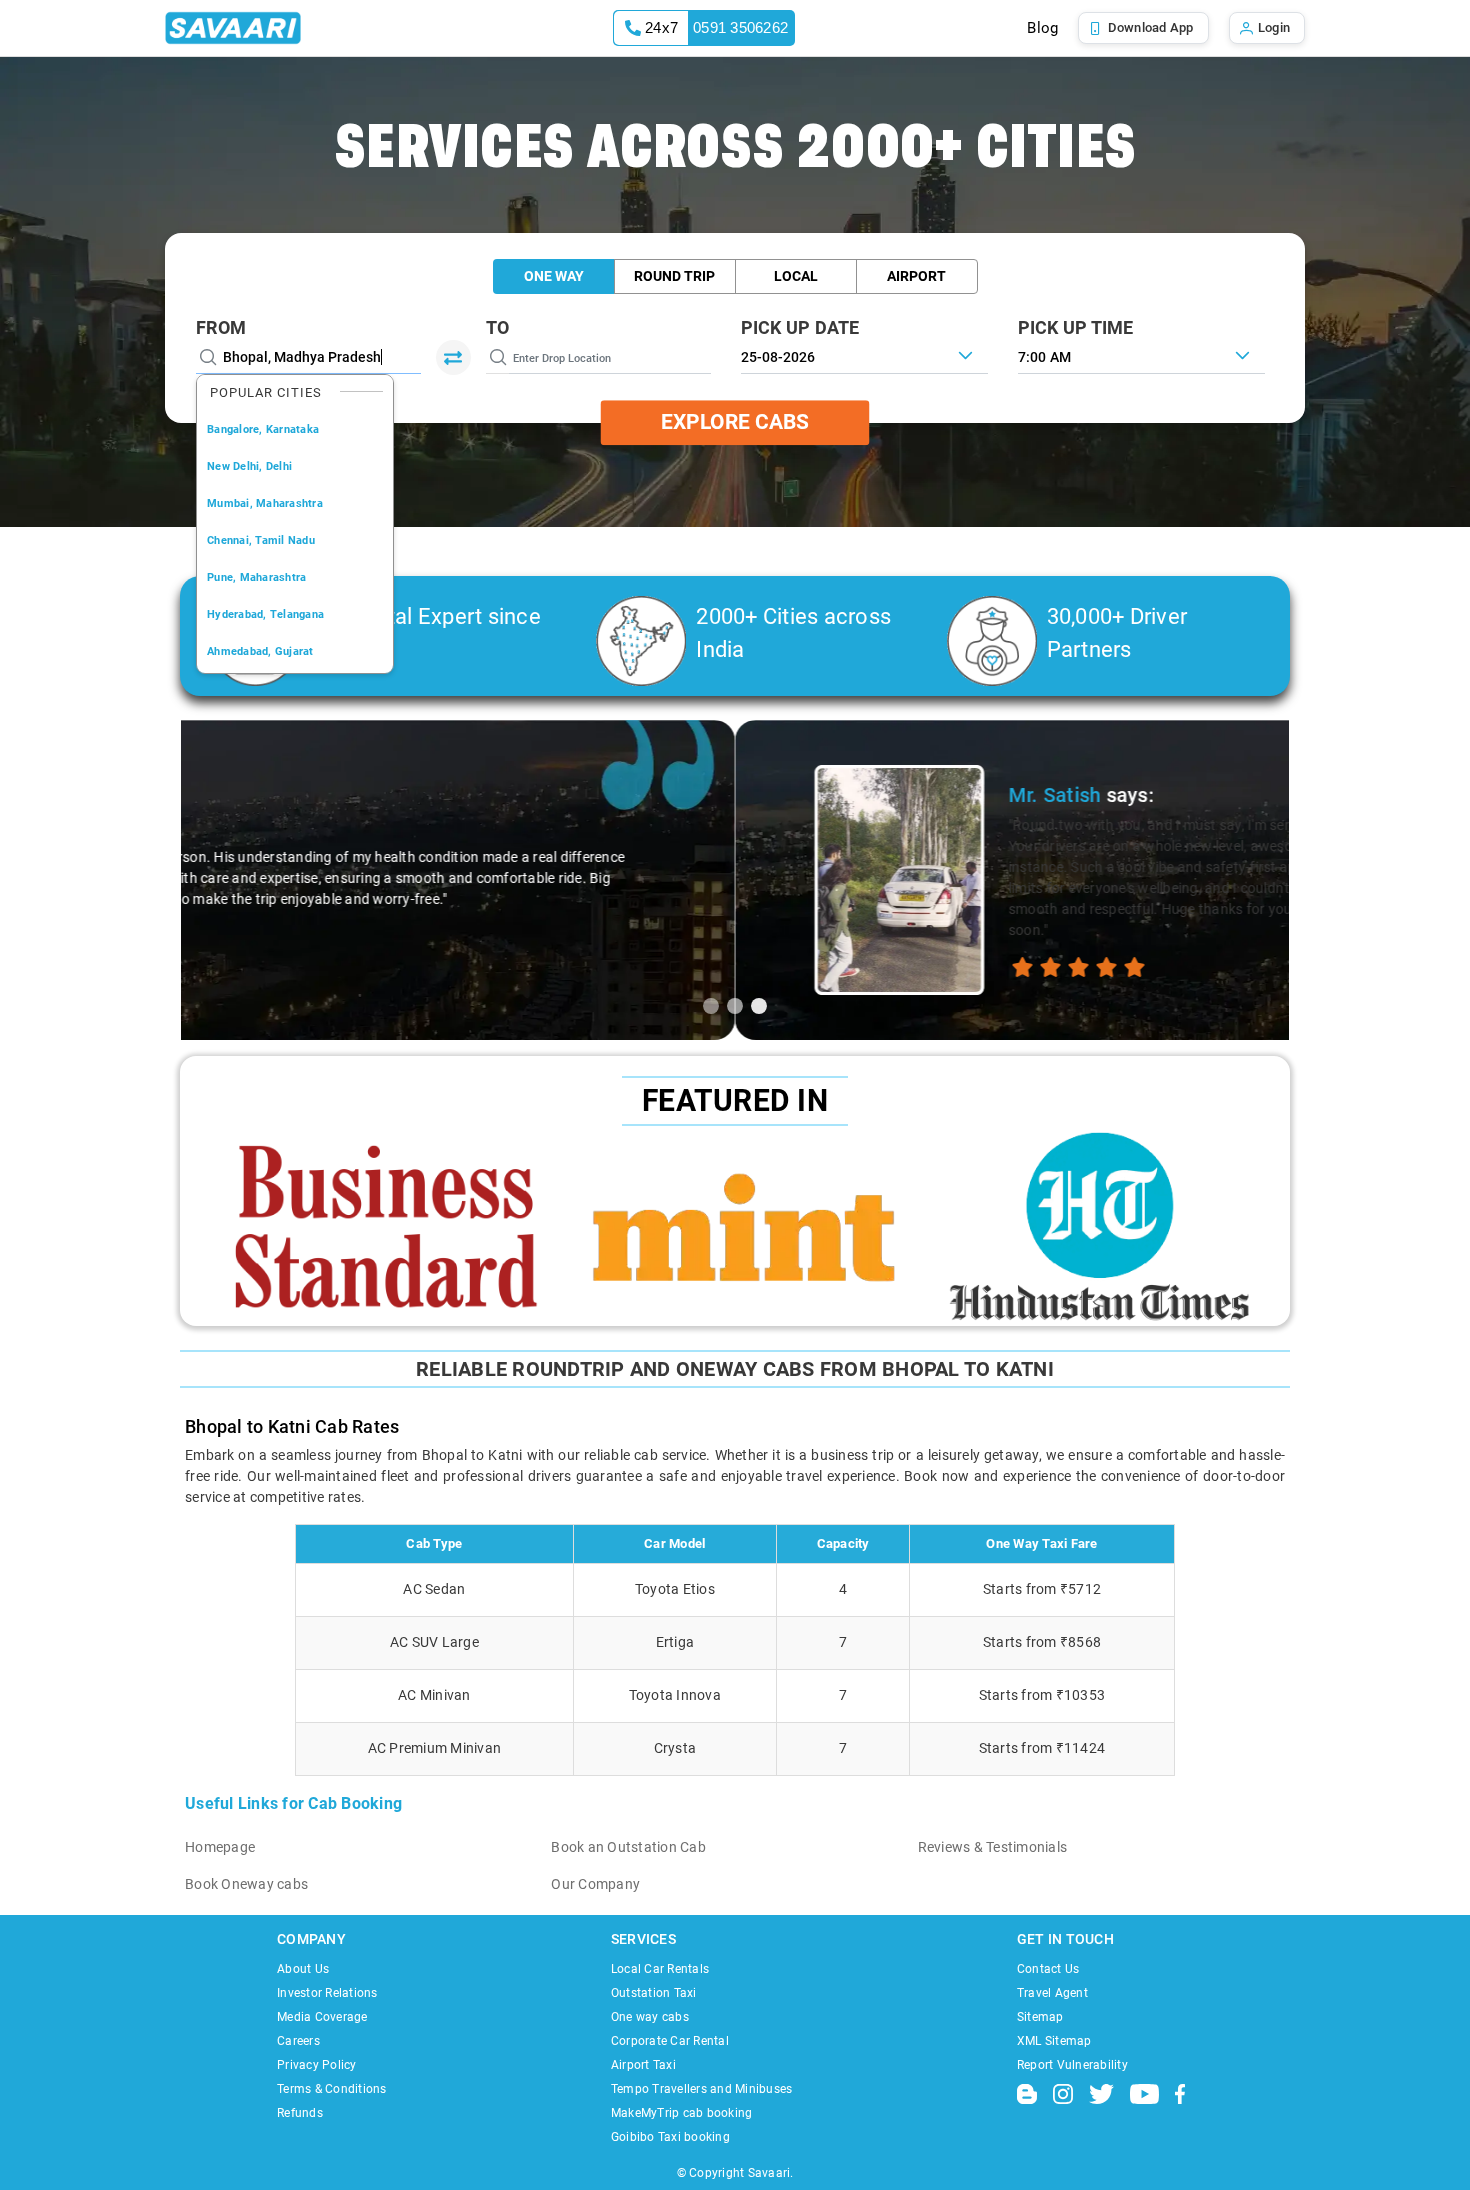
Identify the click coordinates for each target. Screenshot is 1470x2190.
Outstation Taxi (654, 1993)
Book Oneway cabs (246, 1884)
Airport (916, 276)
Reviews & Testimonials (993, 1847)
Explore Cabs (735, 422)
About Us (303, 1969)
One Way (554, 276)
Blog (1042, 28)
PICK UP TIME (1076, 327)
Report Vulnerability (1072, 2065)
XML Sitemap (1054, 2041)
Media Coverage (322, 2017)
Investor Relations (327, 1993)
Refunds (300, 2113)
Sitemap (1040, 2017)
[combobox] (1141, 355)
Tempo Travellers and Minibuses (702, 2089)
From (221, 327)
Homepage (220, 1847)
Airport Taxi (643, 2065)
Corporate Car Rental (670, 2041)
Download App (1151, 27)
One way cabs (650, 2017)
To (498, 327)
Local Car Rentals (660, 1969)
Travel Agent (1052, 1993)
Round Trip (674, 276)
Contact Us (1048, 1969)
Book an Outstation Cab (628, 1847)
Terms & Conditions (332, 2089)
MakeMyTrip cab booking (682, 2113)
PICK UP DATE (800, 327)
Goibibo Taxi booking (670, 2137)
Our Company (595, 1884)
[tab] (711, 1006)
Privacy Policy (317, 2065)
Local (796, 276)
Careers (298, 2041)
